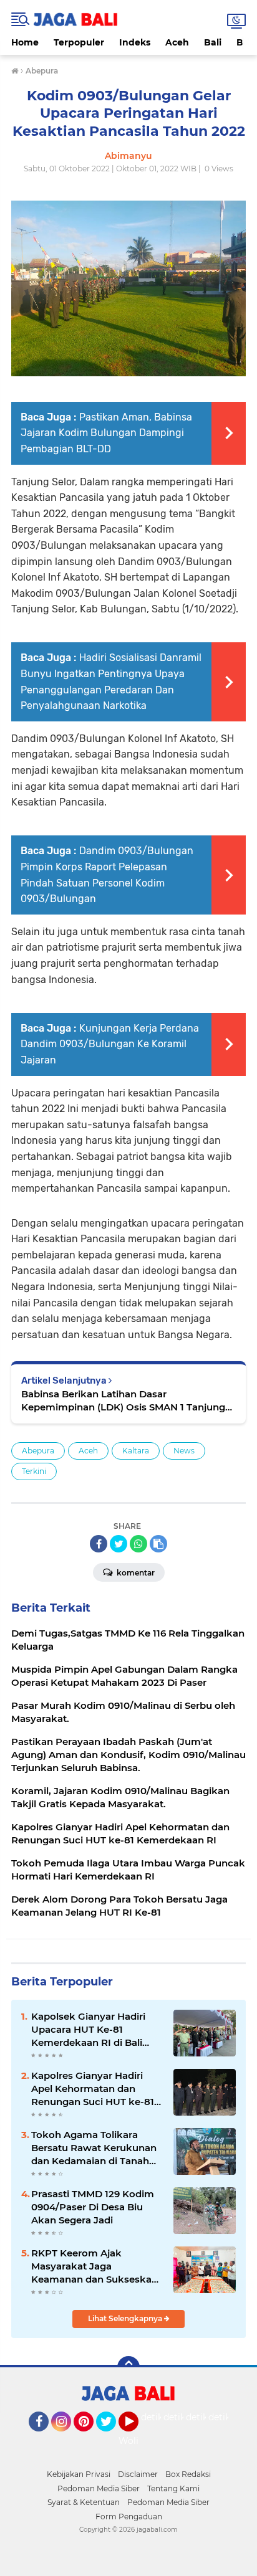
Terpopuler (79, 42)
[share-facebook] (99, 1544)
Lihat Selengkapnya (126, 2318)
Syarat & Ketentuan (84, 2502)
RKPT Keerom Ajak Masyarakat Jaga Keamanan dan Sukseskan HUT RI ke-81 (95, 2266)
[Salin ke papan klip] (158, 1544)
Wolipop (137, 2441)
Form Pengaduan (129, 2517)
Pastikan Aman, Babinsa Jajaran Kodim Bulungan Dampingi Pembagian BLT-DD (106, 433)
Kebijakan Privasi (79, 2474)
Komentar (135, 1573)
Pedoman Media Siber (99, 2488)
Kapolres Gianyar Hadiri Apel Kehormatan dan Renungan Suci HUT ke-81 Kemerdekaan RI (93, 2089)
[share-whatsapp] (138, 1544)
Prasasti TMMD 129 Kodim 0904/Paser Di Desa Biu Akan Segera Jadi (93, 2207)
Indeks (135, 42)
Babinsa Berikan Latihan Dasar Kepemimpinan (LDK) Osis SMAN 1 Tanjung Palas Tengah (123, 1401)
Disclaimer (138, 2474)
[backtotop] (128, 2367)
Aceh (177, 42)
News (184, 1451)
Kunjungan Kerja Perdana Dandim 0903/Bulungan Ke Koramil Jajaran (110, 1044)
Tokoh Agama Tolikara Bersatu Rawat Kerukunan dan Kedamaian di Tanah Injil (94, 2148)
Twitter (112, 2437)
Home (25, 42)
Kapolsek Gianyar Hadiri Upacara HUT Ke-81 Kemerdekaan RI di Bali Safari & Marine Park (88, 2030)
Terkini (34, 1471)
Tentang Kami (173, 2488)
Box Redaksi (188, 2474)
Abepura (38, 1451)
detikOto (160, 2417)
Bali (213, 42)
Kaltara (136, 1451)
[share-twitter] (119, 1544)
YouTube (137, 2437)
